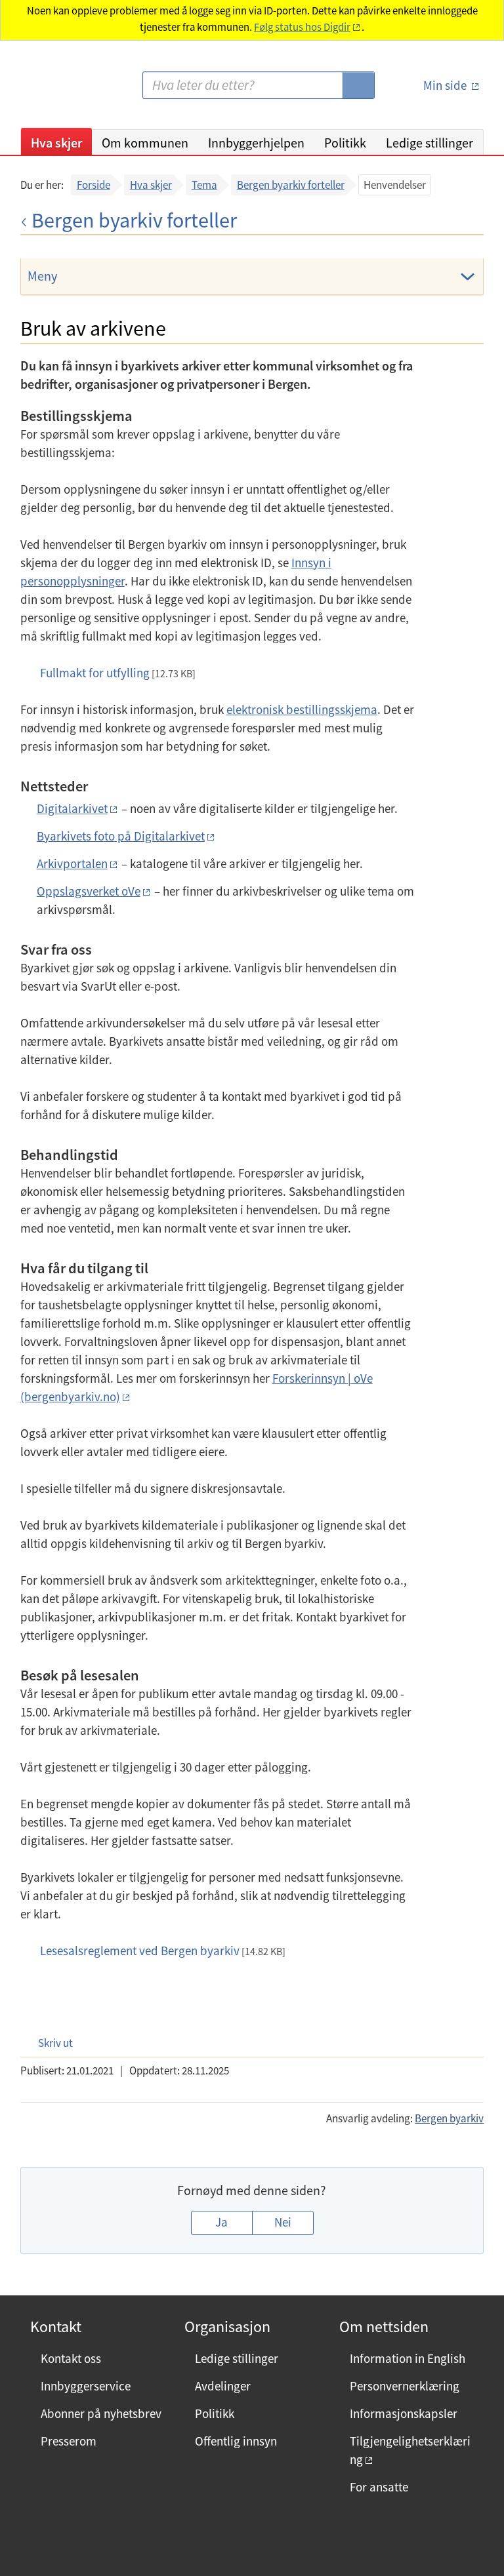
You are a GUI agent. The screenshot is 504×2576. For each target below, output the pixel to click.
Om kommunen (145, 143)
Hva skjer (56, 143)
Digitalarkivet (72, 808)
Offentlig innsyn (236, 2441)
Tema (204, 185)
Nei (283, 2222)
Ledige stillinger (430, 143)
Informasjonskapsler (404, 2413)
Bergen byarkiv (449, 2118)
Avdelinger (223, 2386)
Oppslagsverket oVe (89, 891)
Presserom (69, 2441)
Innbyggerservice (86, 2386)
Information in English (408, 2358)
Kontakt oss (71, 2358)
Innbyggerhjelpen (256, 143)
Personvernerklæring (405, 2386)
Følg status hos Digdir (302, 27)
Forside (94, 185)
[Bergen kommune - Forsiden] (74, 90)
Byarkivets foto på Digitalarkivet (121, 836)
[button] (49, 2043)
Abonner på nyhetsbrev (101, 2413)
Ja (221, 2222)
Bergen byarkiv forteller (291, 185)
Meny (42, 276)
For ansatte (379, 2487)
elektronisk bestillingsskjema (302, 709)
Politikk (345, 143)
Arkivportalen (72, 863)
